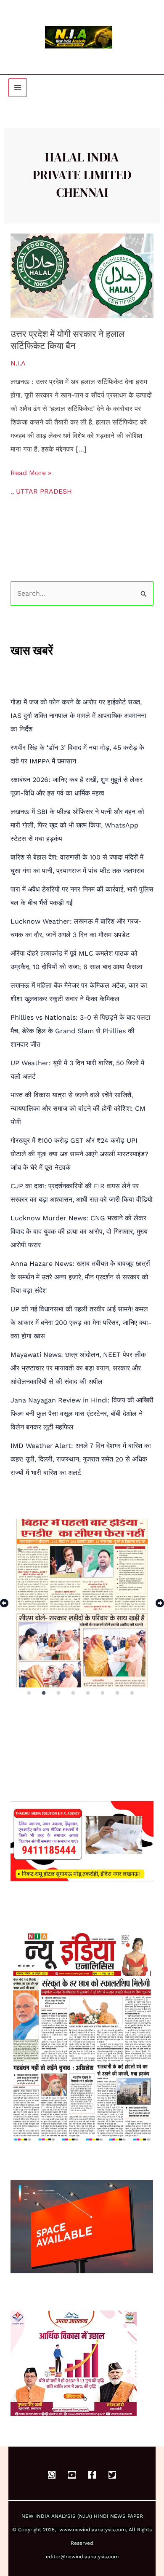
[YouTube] (72, 2475)
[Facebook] (92, 2475)
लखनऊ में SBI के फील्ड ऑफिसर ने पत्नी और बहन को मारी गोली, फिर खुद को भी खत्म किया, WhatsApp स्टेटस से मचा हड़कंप (77, 825)
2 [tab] (44, 1693)
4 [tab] (74, 1693)
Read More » (31, 471)
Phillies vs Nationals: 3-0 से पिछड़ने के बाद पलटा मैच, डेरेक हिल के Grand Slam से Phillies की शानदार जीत (81, 1031)
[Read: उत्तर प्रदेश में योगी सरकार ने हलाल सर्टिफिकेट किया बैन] (82, 275)
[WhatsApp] (52, 2475)
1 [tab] (29, 1693)
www (65, 2530)
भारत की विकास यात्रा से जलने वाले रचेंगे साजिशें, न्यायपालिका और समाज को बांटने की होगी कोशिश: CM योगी (78, 1108)
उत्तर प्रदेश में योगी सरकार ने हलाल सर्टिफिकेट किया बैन (67, 340)
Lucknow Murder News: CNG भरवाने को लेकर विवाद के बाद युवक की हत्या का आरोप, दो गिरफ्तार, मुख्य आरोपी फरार (79, 1232)
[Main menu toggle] (18, 88)
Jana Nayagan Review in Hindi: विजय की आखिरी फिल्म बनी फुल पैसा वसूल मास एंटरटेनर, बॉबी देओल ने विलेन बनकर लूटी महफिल (82, 1414)
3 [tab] (59, 1693)
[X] (112, 2475)
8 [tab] (133, 1693)
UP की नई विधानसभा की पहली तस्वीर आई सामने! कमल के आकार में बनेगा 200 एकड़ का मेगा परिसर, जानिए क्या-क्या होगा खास (81, 1323)
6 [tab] (103, 1693)
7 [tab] (118, 1693)
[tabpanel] (82, 1603)
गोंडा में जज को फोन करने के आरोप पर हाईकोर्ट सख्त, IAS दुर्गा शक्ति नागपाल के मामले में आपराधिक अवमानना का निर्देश (78, 716)
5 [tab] (89, 1693)
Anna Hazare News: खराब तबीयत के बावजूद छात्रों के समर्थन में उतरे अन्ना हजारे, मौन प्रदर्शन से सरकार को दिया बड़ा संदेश (80, 1277)
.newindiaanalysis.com (99, 2530)
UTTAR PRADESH (44, 491)
